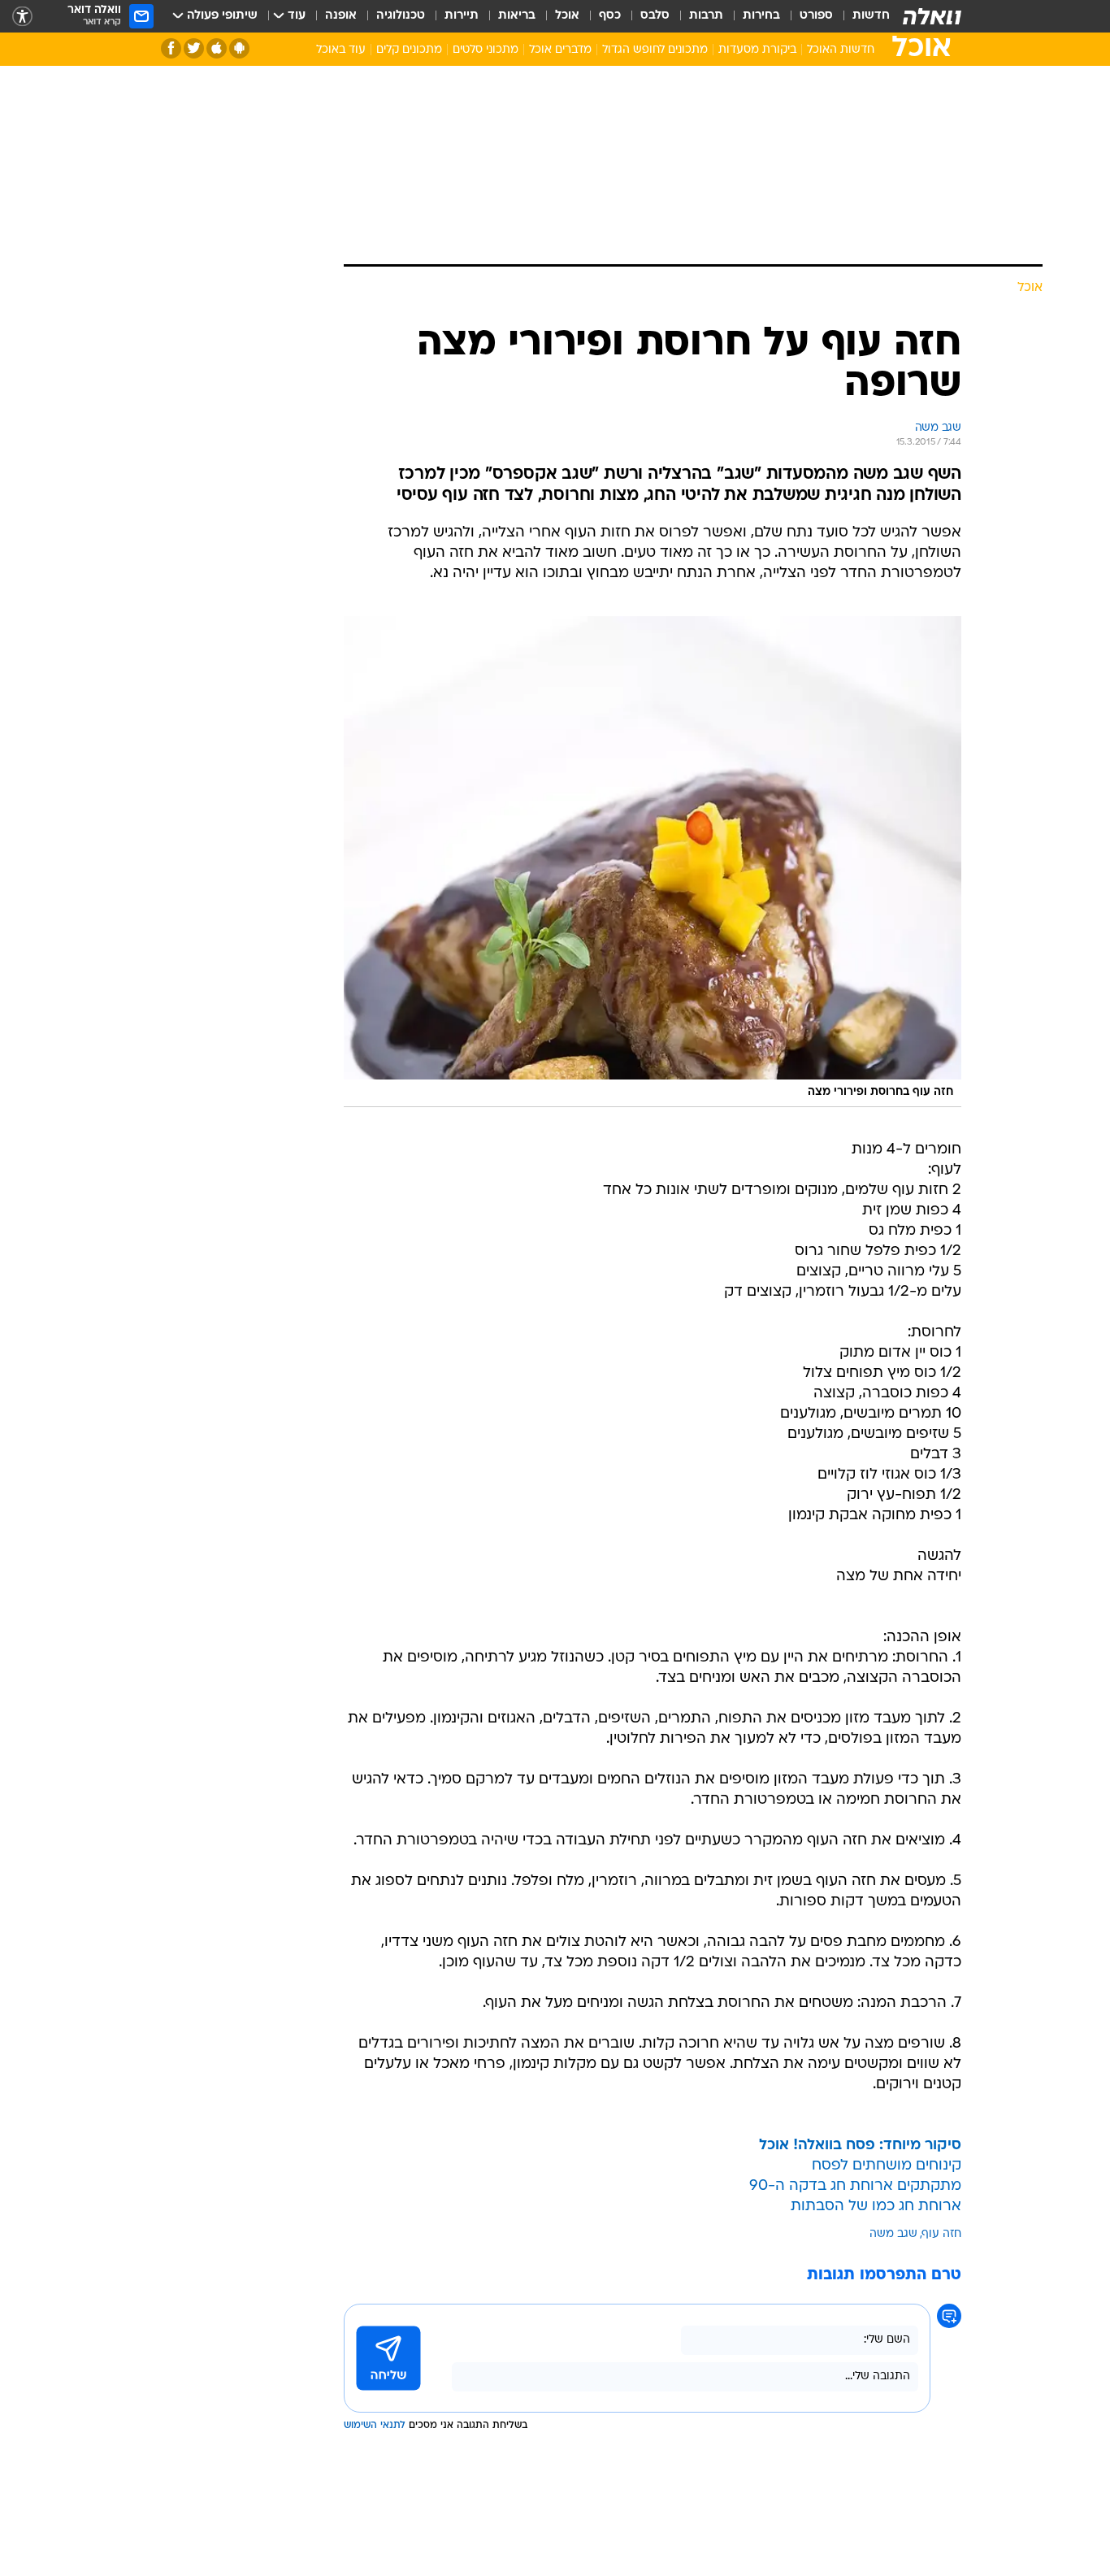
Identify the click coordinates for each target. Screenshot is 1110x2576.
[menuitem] (861, 16)
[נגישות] (22, 17)
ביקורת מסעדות (757, 50)
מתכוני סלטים (486, 50)
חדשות (871, 16)
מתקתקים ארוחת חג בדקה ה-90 (855, 2186)
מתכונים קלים (409, 50)
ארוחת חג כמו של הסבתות (876, 2207)
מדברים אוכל (560, 50)
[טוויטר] (194, 48)
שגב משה (893, 2234)
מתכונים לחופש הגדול (655, 50)
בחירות (761, 16)
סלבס (655, 16)
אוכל (567, 16)
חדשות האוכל (841, 50)
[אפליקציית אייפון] (217, 48)
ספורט (816, 16)
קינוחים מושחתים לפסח (887, 2166)
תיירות (462, 16)
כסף (610, 16)
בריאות (517, 16)
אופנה (341, 16)
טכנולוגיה (401, 16)
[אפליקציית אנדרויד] (239, 48)
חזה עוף (942, 2234)
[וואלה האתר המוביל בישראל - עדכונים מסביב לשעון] (932, 16)
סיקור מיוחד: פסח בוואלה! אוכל (860, 2146)
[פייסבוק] (171, 48)
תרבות (706, 16)
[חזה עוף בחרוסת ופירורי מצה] (653, 862)
